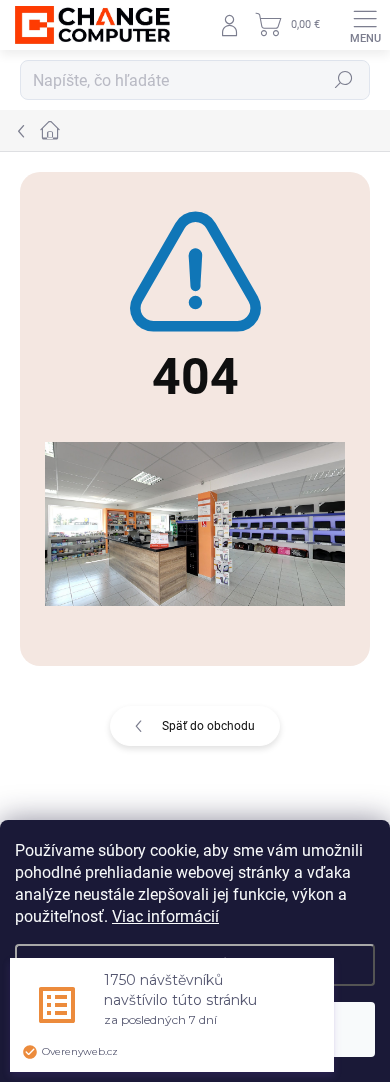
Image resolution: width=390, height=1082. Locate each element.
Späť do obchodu (208, 726)
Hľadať (344, 80)
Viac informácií (165, 916)
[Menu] (365, 25)
